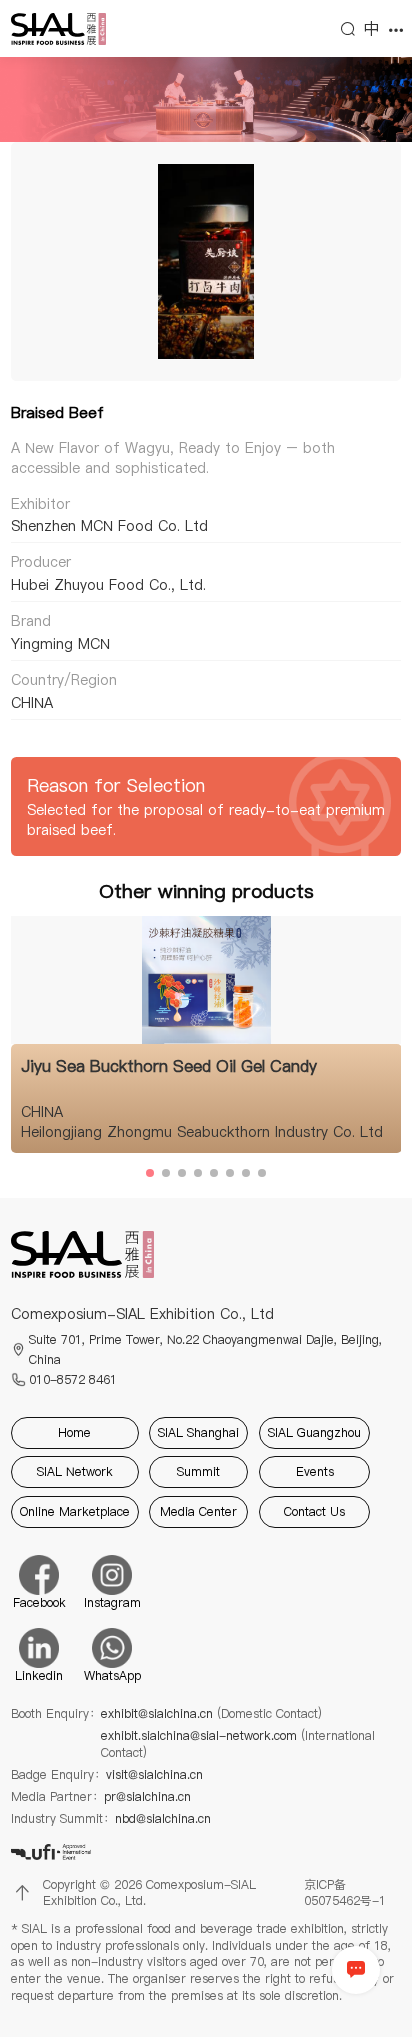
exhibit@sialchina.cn (211, 1714)
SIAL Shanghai (198, 1432)
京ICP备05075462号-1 (345, 1893)
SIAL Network (75, 1471)
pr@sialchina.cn (147, 1797)
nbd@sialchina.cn (163, 1819)
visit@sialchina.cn (154, 1775)
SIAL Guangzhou (314, 1432)
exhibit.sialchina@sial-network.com (238, 1744)
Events (315, 1471)
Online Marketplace (75, 1511)
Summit (198, 1471)
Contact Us (314, 1511)
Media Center (198, 1511)
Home (74, 1432)
